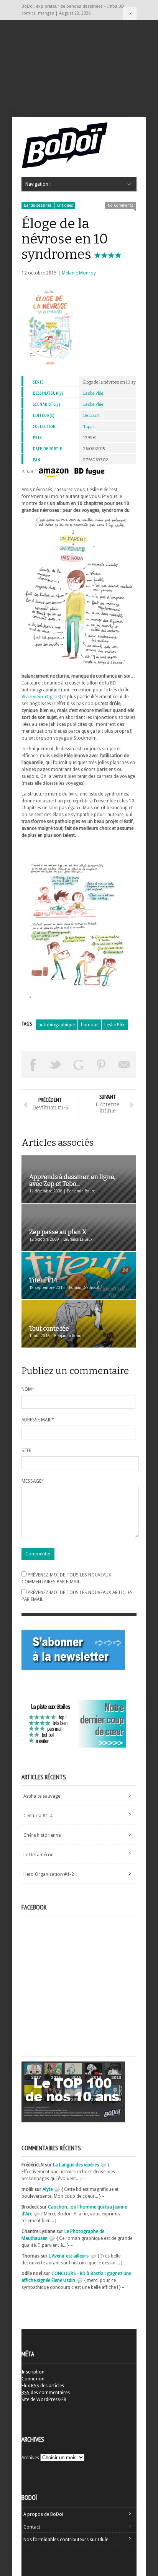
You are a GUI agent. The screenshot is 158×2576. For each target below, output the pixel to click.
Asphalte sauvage (42, 1796)
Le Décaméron (39, 1855)
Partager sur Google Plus (79, 1065)
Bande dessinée (38, 205)
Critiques (65, 205)
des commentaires (46, 2393)
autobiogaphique (57, 1025)
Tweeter (56, 1065)
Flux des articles (43, 2386)
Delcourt (91, 416)
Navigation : (130, 14)
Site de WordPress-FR (44, 2400)
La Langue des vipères (76, 2165)
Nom (28, 1389)
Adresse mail (38, 1420)
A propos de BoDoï (43, 2514)
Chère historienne (42, 1835)
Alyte (48, 2189)
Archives (30, 2458)
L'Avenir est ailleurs (69, 2256)
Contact (32, 2527)
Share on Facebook (33, 1065)
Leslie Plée (93, 393)
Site (26, 1451)
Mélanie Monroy (79, 273)
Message (33, 1481)
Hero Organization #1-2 (49, 1874)
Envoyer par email (124, 1065)
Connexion (33, 2379)
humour (90, 1025)
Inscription (33, 2372)
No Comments (120, 205)
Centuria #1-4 (38, 1816)
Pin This (102, 1065)
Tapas (89, 427)
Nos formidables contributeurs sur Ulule (66, 2540)
